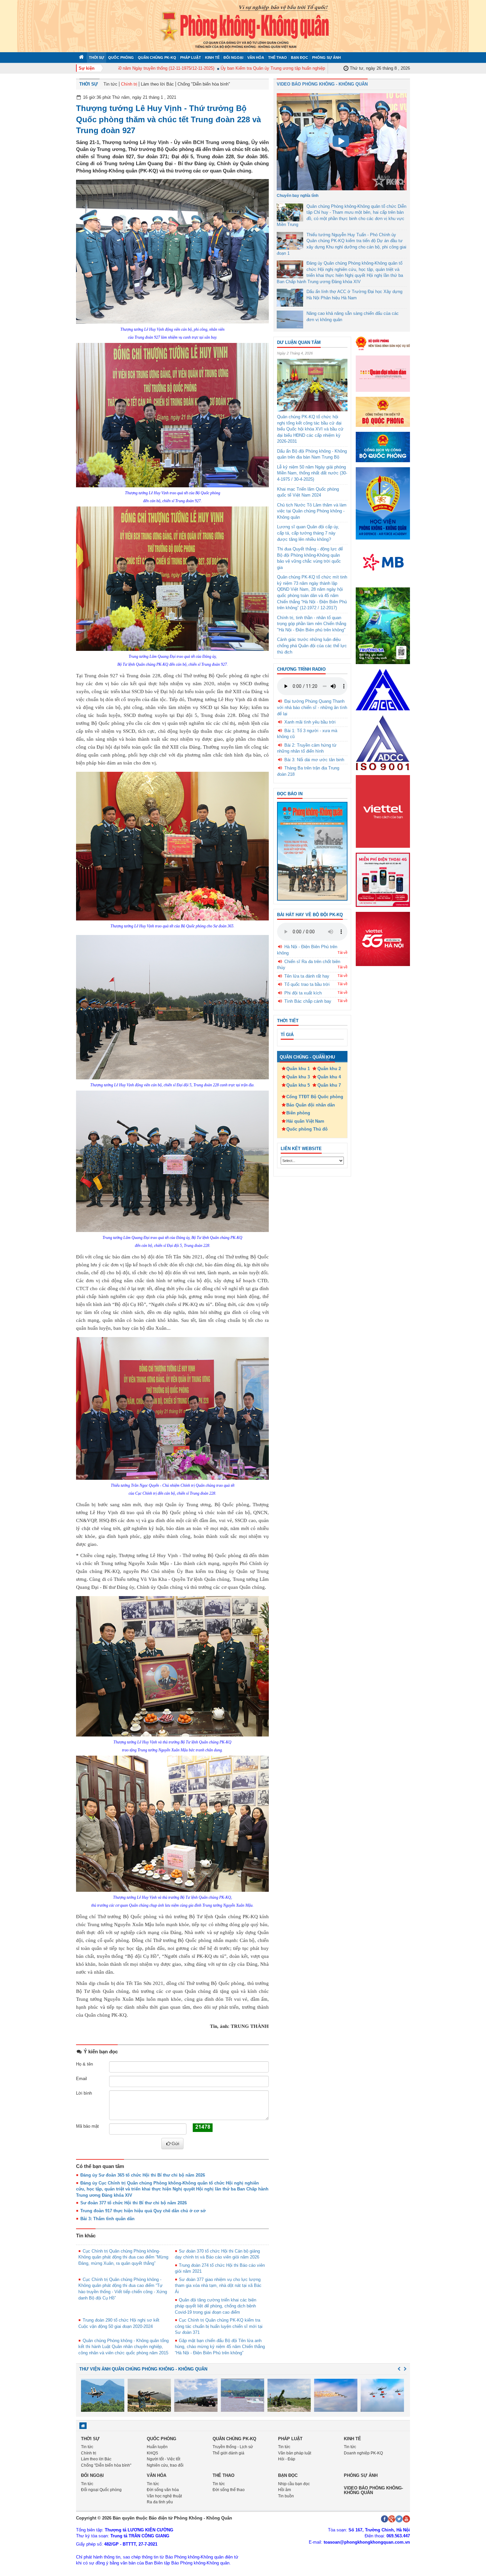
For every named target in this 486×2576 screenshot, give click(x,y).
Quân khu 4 (329, 1077)
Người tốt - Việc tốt (163, 2459)
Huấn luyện (157, 2447)
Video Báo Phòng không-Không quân (373, 2490)
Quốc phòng (121, 57)
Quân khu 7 (329, 1085)
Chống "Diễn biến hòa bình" (204, 84)
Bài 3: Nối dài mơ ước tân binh (314, 760)
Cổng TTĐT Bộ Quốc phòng (315, 1097)
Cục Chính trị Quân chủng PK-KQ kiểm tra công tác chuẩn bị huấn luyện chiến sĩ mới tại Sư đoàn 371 (219, 2326)
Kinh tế (212, 57)
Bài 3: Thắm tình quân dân (107, 2219)
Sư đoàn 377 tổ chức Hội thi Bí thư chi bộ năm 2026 (134, 2203)
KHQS (152, 2453)
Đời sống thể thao (229, 2490)
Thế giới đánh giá (228, 2453)
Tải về (343, 952)
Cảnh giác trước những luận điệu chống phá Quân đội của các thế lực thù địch (312, 646)
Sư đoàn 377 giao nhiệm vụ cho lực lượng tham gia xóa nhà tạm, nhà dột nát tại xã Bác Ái (218, 2286)
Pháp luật (191, 57)
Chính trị (129, 84)
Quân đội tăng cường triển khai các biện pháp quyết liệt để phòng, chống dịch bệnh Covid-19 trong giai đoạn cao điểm (216, 2306)
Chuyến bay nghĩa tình (298, 196)
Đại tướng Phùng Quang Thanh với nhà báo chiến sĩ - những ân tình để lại (312, 707)
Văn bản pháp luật (295, 2453)
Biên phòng (298, 1113)
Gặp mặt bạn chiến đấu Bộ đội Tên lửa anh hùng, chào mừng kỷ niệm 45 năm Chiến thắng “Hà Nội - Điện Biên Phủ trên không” (220, 2347)
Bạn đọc (300, 57)
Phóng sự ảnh (326, 57)
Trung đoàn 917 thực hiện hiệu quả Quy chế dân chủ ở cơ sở (143, 2211)
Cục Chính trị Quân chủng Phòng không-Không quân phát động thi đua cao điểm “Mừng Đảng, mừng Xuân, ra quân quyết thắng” (123, 2257)
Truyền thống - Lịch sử (233, 2447)
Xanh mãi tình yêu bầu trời (310, 722)
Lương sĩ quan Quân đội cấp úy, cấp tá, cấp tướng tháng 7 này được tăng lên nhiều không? (308, 533)
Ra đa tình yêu (160, 2502)
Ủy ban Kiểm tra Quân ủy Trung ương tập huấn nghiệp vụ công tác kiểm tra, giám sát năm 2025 (270, 68)
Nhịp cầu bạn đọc (294, 2484)
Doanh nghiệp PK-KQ (363, 2453)
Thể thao (278, 57)
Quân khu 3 (298, 1077)
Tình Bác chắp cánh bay (308, 1001)
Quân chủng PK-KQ (157, 57)
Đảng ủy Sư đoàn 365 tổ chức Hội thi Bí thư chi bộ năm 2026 (143, 2175)
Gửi (175, 2144)
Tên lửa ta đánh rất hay (307, 976)
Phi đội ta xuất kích (303, 993)
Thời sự (97, 57)
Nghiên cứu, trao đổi (165, 2465)
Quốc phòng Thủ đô (307, 1129)
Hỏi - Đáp (287, 2459)
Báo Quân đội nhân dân (311, 1105)
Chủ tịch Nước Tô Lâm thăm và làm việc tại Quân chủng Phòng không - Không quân (312, 511)
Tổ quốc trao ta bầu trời (307, 984)
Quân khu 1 (298, 1069)
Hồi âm (284, 2490)
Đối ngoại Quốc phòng (101, 2490)
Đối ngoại (233, 57)
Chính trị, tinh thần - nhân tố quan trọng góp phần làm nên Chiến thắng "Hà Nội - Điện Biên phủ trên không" (312, 624)
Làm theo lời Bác (157, 84)
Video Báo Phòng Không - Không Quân (322, 84)
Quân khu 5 (298, 1085)
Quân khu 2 (329, 1069)
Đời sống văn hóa (163, 2490)
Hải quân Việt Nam (305, 1121)
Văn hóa (256, 57)
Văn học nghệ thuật (164, 2496)
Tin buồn (286, 2496)
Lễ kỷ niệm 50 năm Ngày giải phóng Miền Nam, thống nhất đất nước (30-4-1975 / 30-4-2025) (312, 473)
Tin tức (110, 84)
